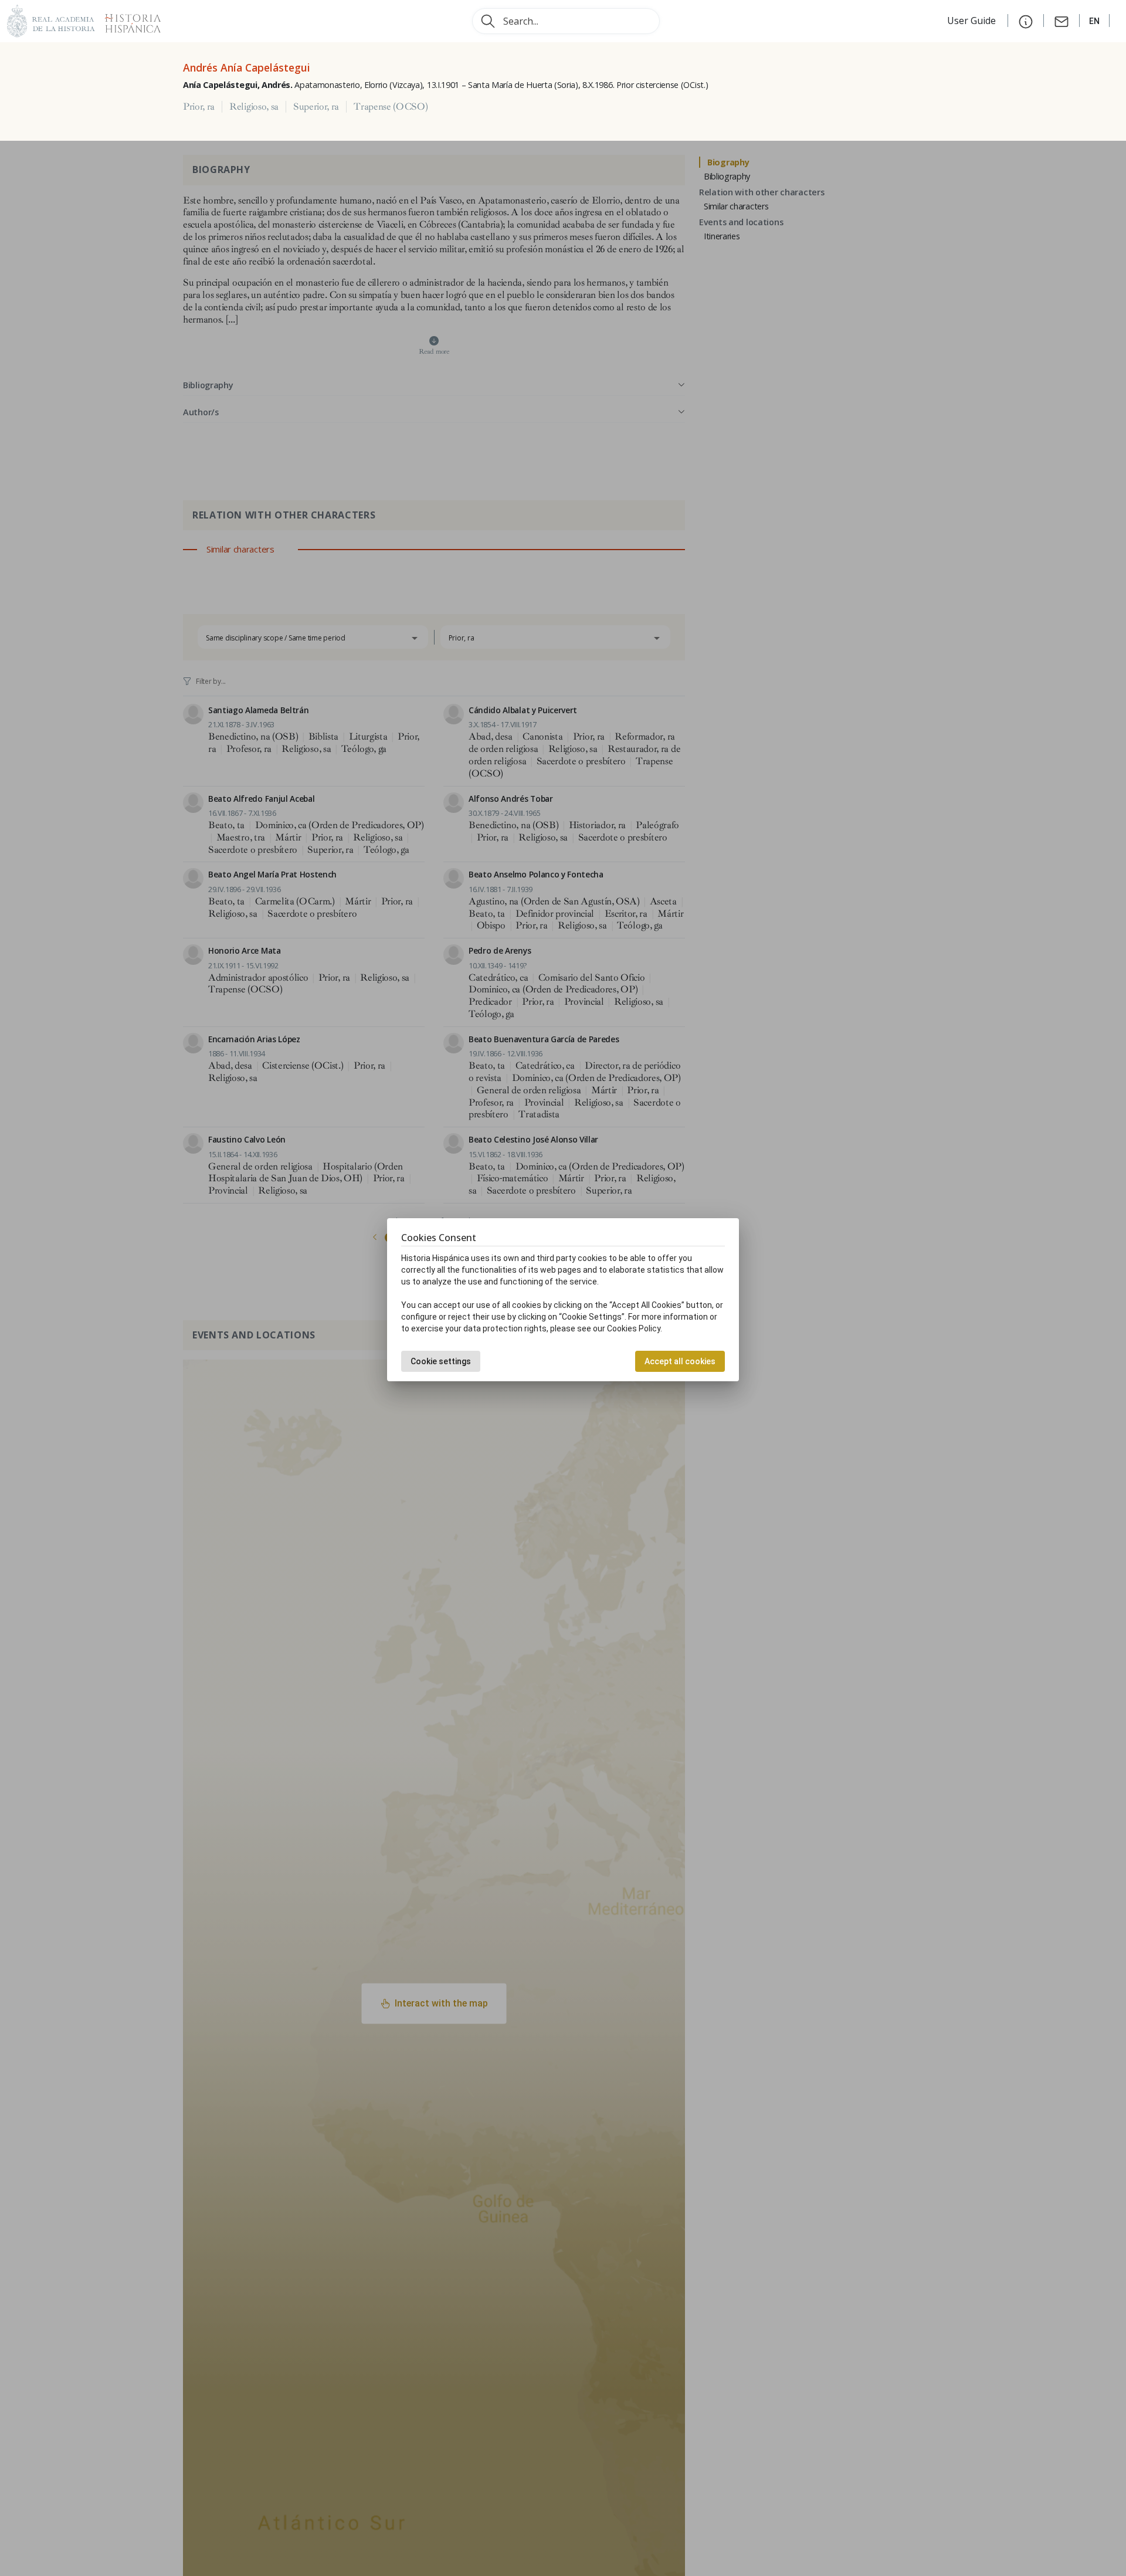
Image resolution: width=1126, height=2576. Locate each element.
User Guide (973, 21)
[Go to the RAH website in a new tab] (51, 20)
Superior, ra (316, 107)
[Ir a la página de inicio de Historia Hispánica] (128, 20)
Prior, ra (199, 107)
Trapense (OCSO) (391, 107)
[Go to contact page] (1061, 21)
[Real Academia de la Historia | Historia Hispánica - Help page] (1026, 21)
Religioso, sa (254, 107)
